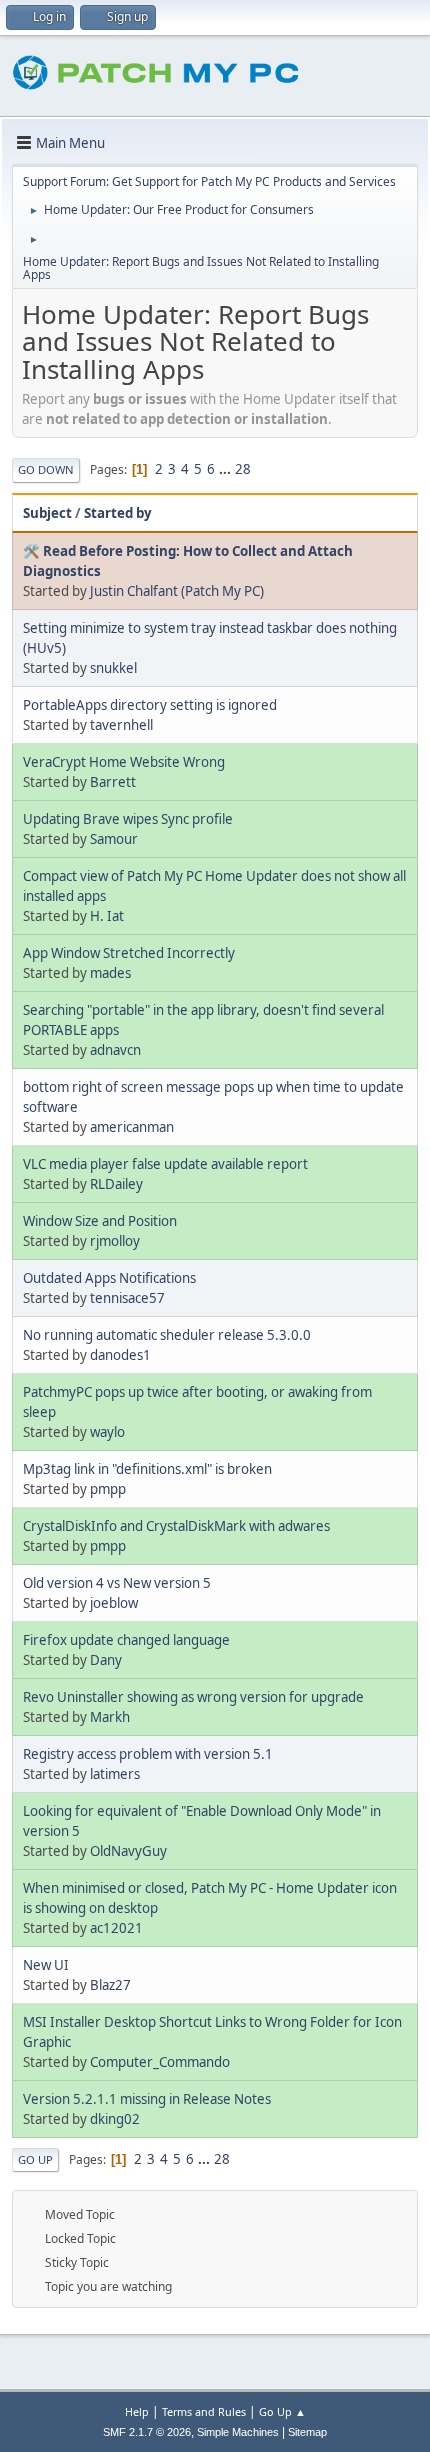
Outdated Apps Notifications (109, 1278)
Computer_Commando (160, 2062)
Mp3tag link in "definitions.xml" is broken (147, 1469)
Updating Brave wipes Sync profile (128, 819)
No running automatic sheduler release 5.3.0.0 (167, 1335)
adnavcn (115, 1050)
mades (110, 973)
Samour (114, 839)
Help (137, 2411)
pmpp (108, 1489)
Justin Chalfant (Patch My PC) (177, 591)
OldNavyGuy (128, 1851)
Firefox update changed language (126, 1640)
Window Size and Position (100, 1221)
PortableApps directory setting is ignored (150, 705)
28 (243, 469)
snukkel (113, 668)
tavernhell (121, 725)
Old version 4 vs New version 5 (117, 1583)
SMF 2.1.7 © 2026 (147, 2432)
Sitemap (307, 2432)
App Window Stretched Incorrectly (129, 953)
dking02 (115, 2119)
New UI (46, 1965)
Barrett (113, 782)
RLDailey (116, 1184)
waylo (107, 1432)
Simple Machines (238, 2432)
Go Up (35, 2159)
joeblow (114, 1603)
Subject (47, 513)
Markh (110, 1717)
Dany (106, 1660)
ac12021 (116, 1928)
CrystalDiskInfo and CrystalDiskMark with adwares (176, 1526)
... (226, 469)
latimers (115, 1774)
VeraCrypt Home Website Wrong (124, 762)
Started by (118, 513)
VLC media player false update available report (165, 1164)
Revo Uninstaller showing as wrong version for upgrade (193, 1697)
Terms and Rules (204, 2411)
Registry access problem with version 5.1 (148, 1754)
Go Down (46, 469)
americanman (132, 1127)
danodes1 (120, 1355)
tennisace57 (127, 1298)
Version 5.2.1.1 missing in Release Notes (147, 2099)
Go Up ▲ (282, 2411)
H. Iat (107, 916)
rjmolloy (115, 1241)
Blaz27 (110, 1985)
